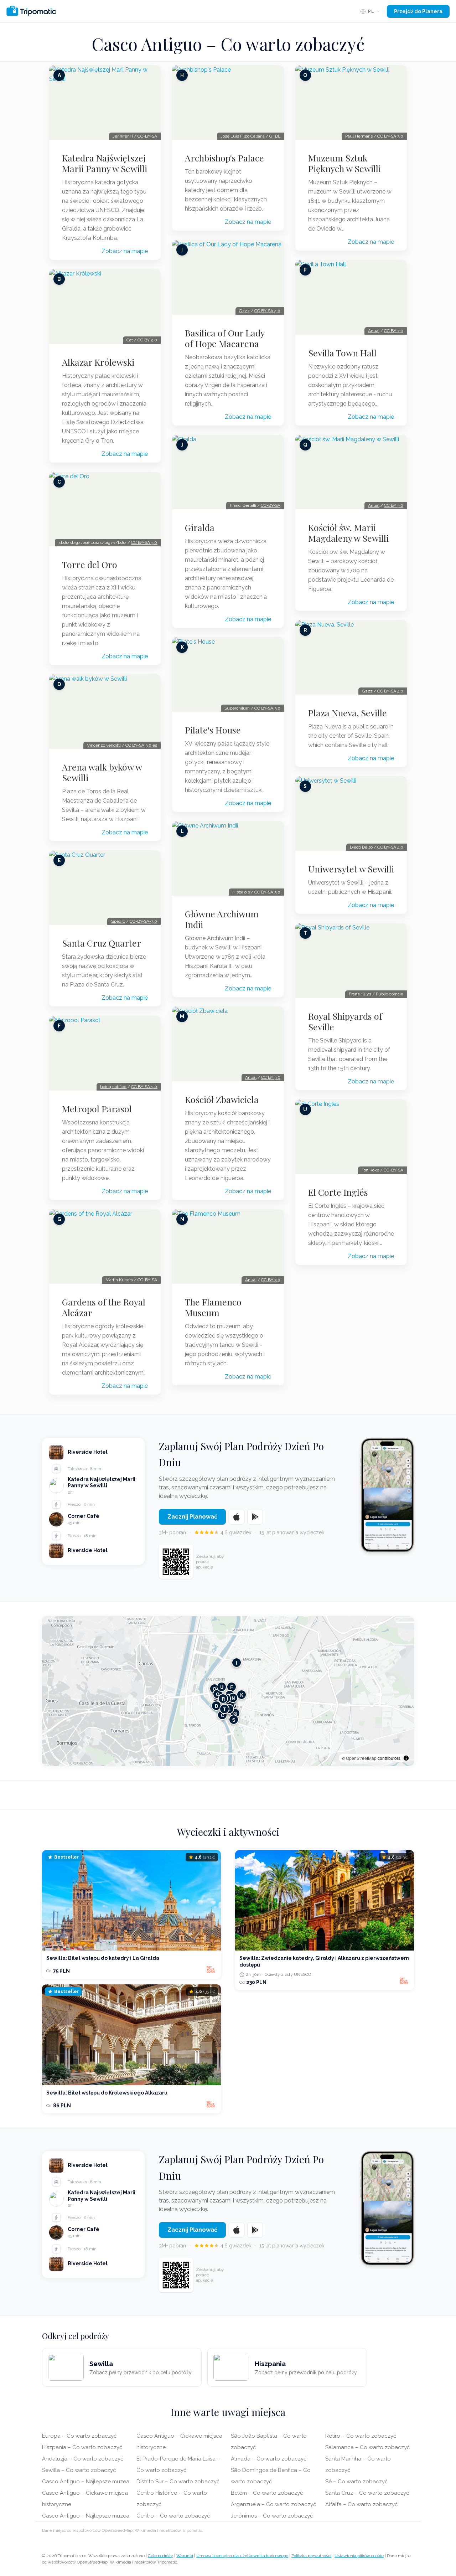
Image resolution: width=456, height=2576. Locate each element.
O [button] (214, 1689)
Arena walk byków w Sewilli (102, 772)
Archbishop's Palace (224, 158)
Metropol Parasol (97, 1109)
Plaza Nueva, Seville (348, 713)
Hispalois (241, 892)
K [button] (242, 1695)
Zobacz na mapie (125, 251)
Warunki (185, 2556)
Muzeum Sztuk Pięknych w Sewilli (344, 163)
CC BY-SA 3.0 (144, 542)
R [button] (223, 1699)
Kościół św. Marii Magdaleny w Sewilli (348, 533)
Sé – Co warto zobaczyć (356, 2482)
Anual (251, 1077)
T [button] (224, 1709)
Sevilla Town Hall (342, 353)
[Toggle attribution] (406, 1758)
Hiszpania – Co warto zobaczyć (82, 2447)
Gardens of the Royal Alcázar (104, 1307)
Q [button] (218, 1694)
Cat (130, 340)
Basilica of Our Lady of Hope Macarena (225, 338)
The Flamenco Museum (213, 1307)
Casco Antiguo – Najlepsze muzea (86, 2482)
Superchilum (237, 708)
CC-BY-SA (147, 136)
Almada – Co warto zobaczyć (269, 2459)
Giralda (200, 527)
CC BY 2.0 (147, 340)
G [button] (235, 1713)
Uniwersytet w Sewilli (351, 869)
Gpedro (118, 921)
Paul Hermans (359, 136)
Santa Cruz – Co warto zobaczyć (367, 2493)
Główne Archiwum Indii (222, 919)
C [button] (222, 1715)
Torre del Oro (90, 565)
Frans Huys (360, 994)
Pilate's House (213, 730)
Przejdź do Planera (418, 11)
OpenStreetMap (361, 1758)
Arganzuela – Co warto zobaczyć (273, 2504)
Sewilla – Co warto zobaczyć (79, 2470)
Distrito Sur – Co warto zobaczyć (178, 2482)
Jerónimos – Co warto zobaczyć (272, 2516)
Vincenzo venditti (104, 745)
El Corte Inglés (338, 1192)
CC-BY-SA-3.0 (143, 921)
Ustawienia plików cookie (359, 2556)
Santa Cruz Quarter (102, 943)
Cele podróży (160, 2556)
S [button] (234, 1720)
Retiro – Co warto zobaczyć (361, 2436)
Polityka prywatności (311, 2556)
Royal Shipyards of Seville (345, 1021)
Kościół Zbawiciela (222, 1099)
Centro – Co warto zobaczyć (173, 2516)
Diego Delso (361, 847)
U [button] (222, 1687)
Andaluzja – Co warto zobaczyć (83, 2459)
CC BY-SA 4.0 (267, 311)
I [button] (237, 1663)
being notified (113, 1087)
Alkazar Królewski (98, 362)
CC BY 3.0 (271, 1077)
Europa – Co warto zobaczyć (79, 2436)
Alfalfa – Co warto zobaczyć (361, 2504)
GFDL (275, 136)
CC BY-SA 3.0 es (141, 745)
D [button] (216, 1706)
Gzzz (244, 311)
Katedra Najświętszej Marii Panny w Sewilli (105, 163)
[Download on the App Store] (237, 1517)
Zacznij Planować (192, 1517)
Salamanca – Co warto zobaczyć (367, 2447)
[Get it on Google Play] (255, 1517)
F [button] (232, 1687)
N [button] (233, 1698)
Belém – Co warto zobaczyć (267, 2493)
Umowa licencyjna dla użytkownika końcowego (242, 2556)
